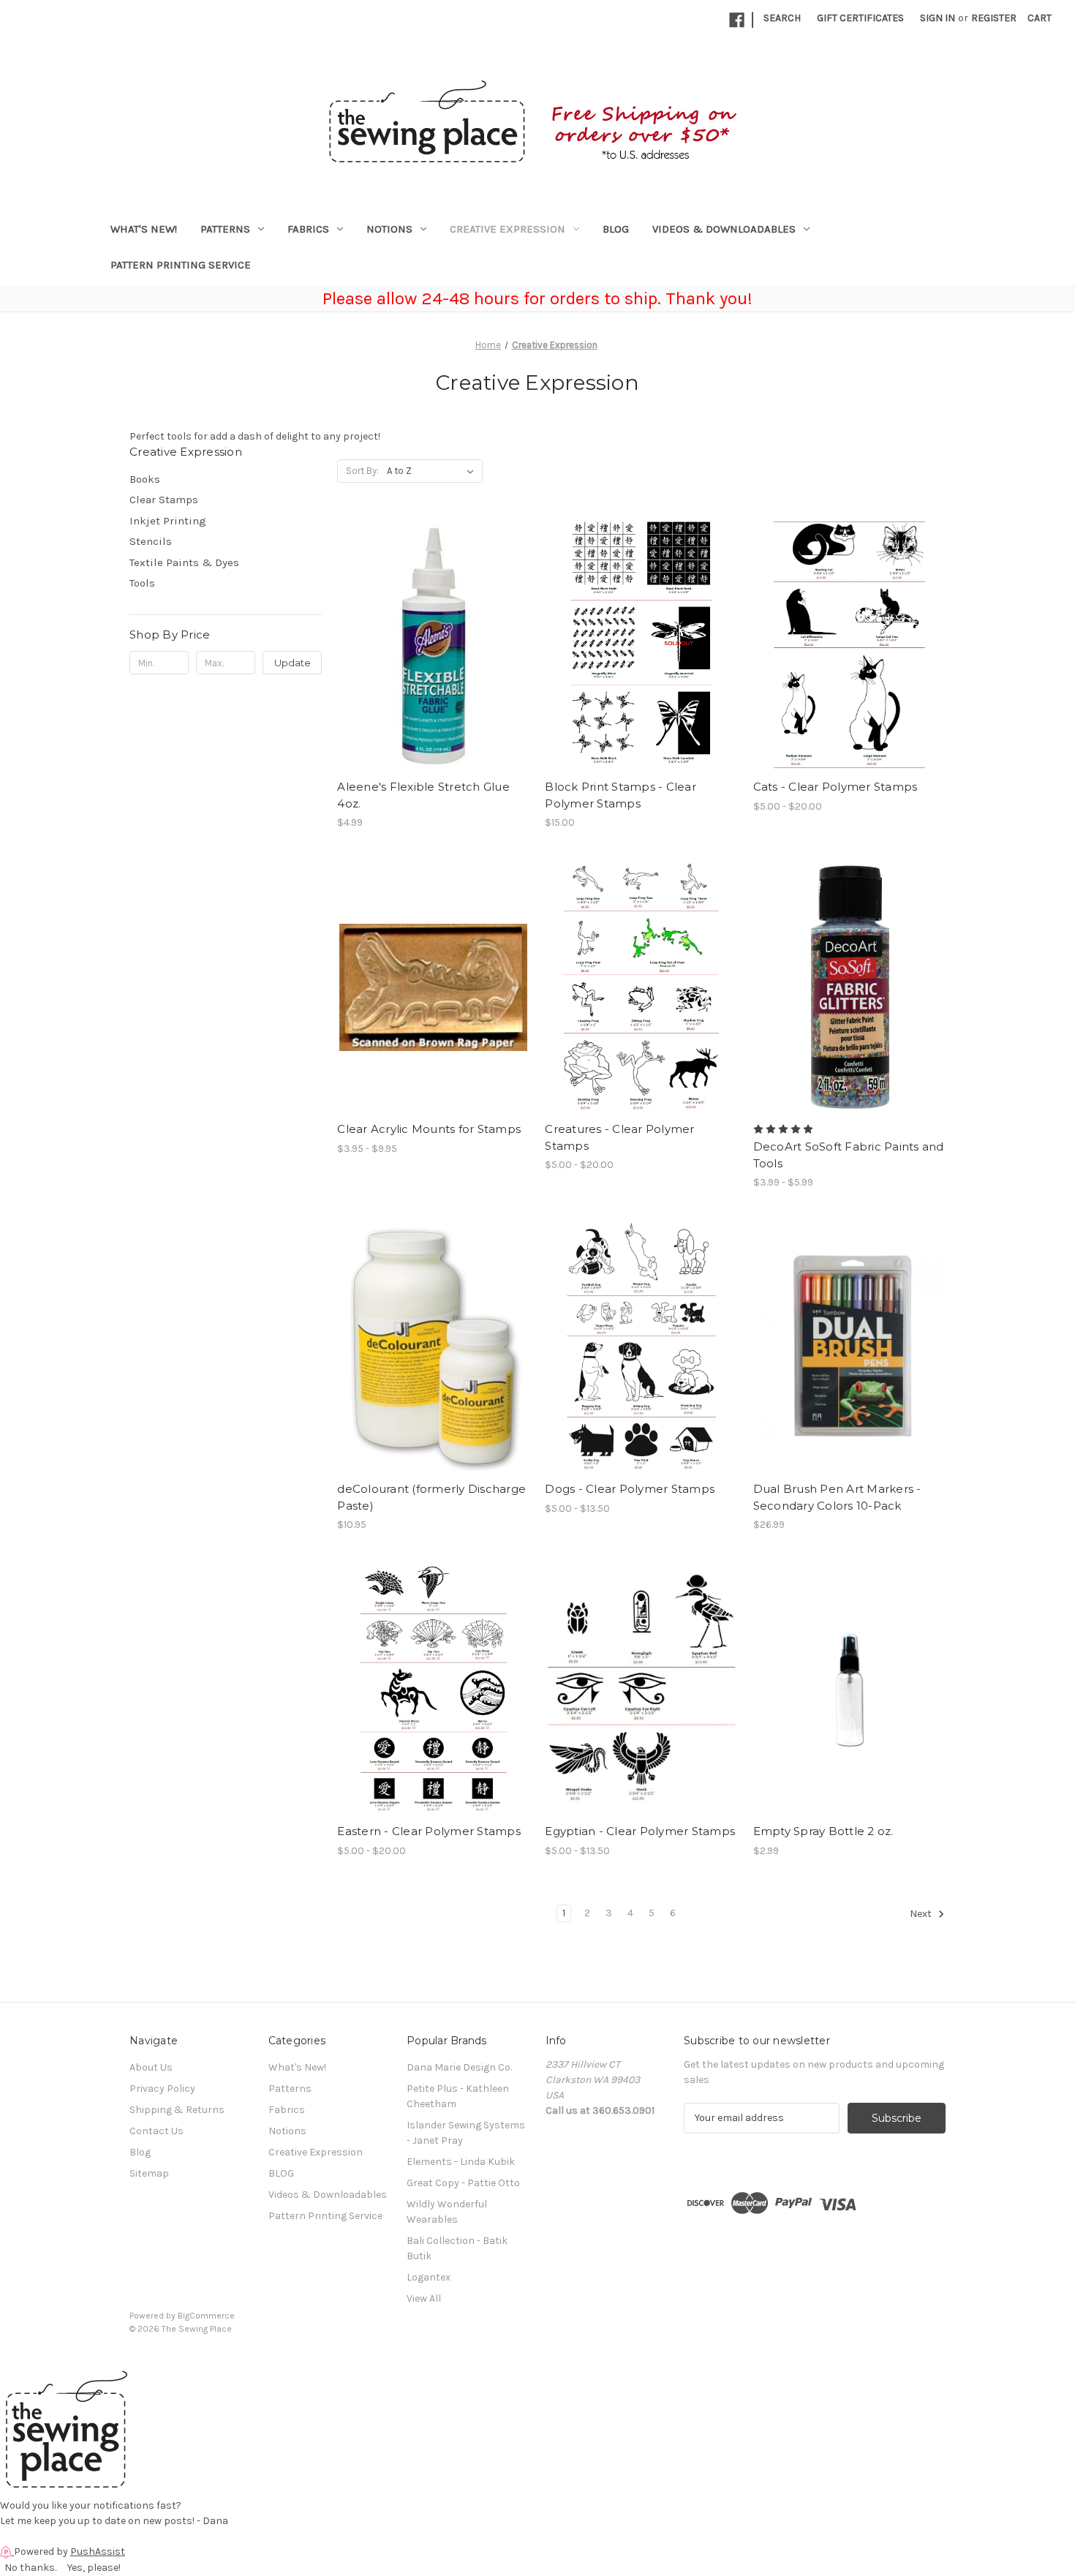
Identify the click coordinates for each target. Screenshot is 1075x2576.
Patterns (225, 229)
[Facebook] (737, 20)
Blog (140, 2152)
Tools (142, 583)
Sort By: (362, 471)
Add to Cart (433, 658)
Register (994, 18)
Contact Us (156, 2131)
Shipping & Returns (177, 2110)
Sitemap (149, 2173)
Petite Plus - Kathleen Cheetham (458, 2096)
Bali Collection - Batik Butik (457, 2248)
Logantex (429, 2277)
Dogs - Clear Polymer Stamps (630, 1489)
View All (424, 2298)
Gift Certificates (860, 18)
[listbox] (433, 471)
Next (922, 1914)
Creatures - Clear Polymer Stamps (619, 1137)
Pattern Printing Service (181, 265)
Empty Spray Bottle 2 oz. (823, 1831)
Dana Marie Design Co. (459, 2067)
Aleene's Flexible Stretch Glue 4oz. (423, 795)
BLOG (616, 229)
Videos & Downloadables (724, 229)
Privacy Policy (162, 2089)
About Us (151, 2067)
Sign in (938, 18)
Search (782, 18)
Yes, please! (94, 2568)
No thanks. (30, 2568)
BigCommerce (206, 2316)
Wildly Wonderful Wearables (447, 2212)
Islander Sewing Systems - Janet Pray (466, 2133)
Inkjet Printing (168, 521)
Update (293, 663)
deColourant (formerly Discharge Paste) (431, 1497)
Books (145, 479)
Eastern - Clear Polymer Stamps (429, 1831)
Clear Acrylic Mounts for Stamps (429, 1129)
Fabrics (308, 229)
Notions (389, 229)
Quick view (432, 632)
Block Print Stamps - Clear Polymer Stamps (621, 795)
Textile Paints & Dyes (184, 562)
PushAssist (98, 2551)
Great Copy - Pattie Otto (463, 2183)
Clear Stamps (164, 500)
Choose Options (641, 658)
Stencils (151, 541)
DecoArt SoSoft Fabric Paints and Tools (849, 1155)
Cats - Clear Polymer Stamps (836, 787)
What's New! (144, 229)
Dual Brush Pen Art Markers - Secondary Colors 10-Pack (837, 1497)
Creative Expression (508, 229)
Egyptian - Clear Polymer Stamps (640, 1831)
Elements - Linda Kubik (461, 2162)
